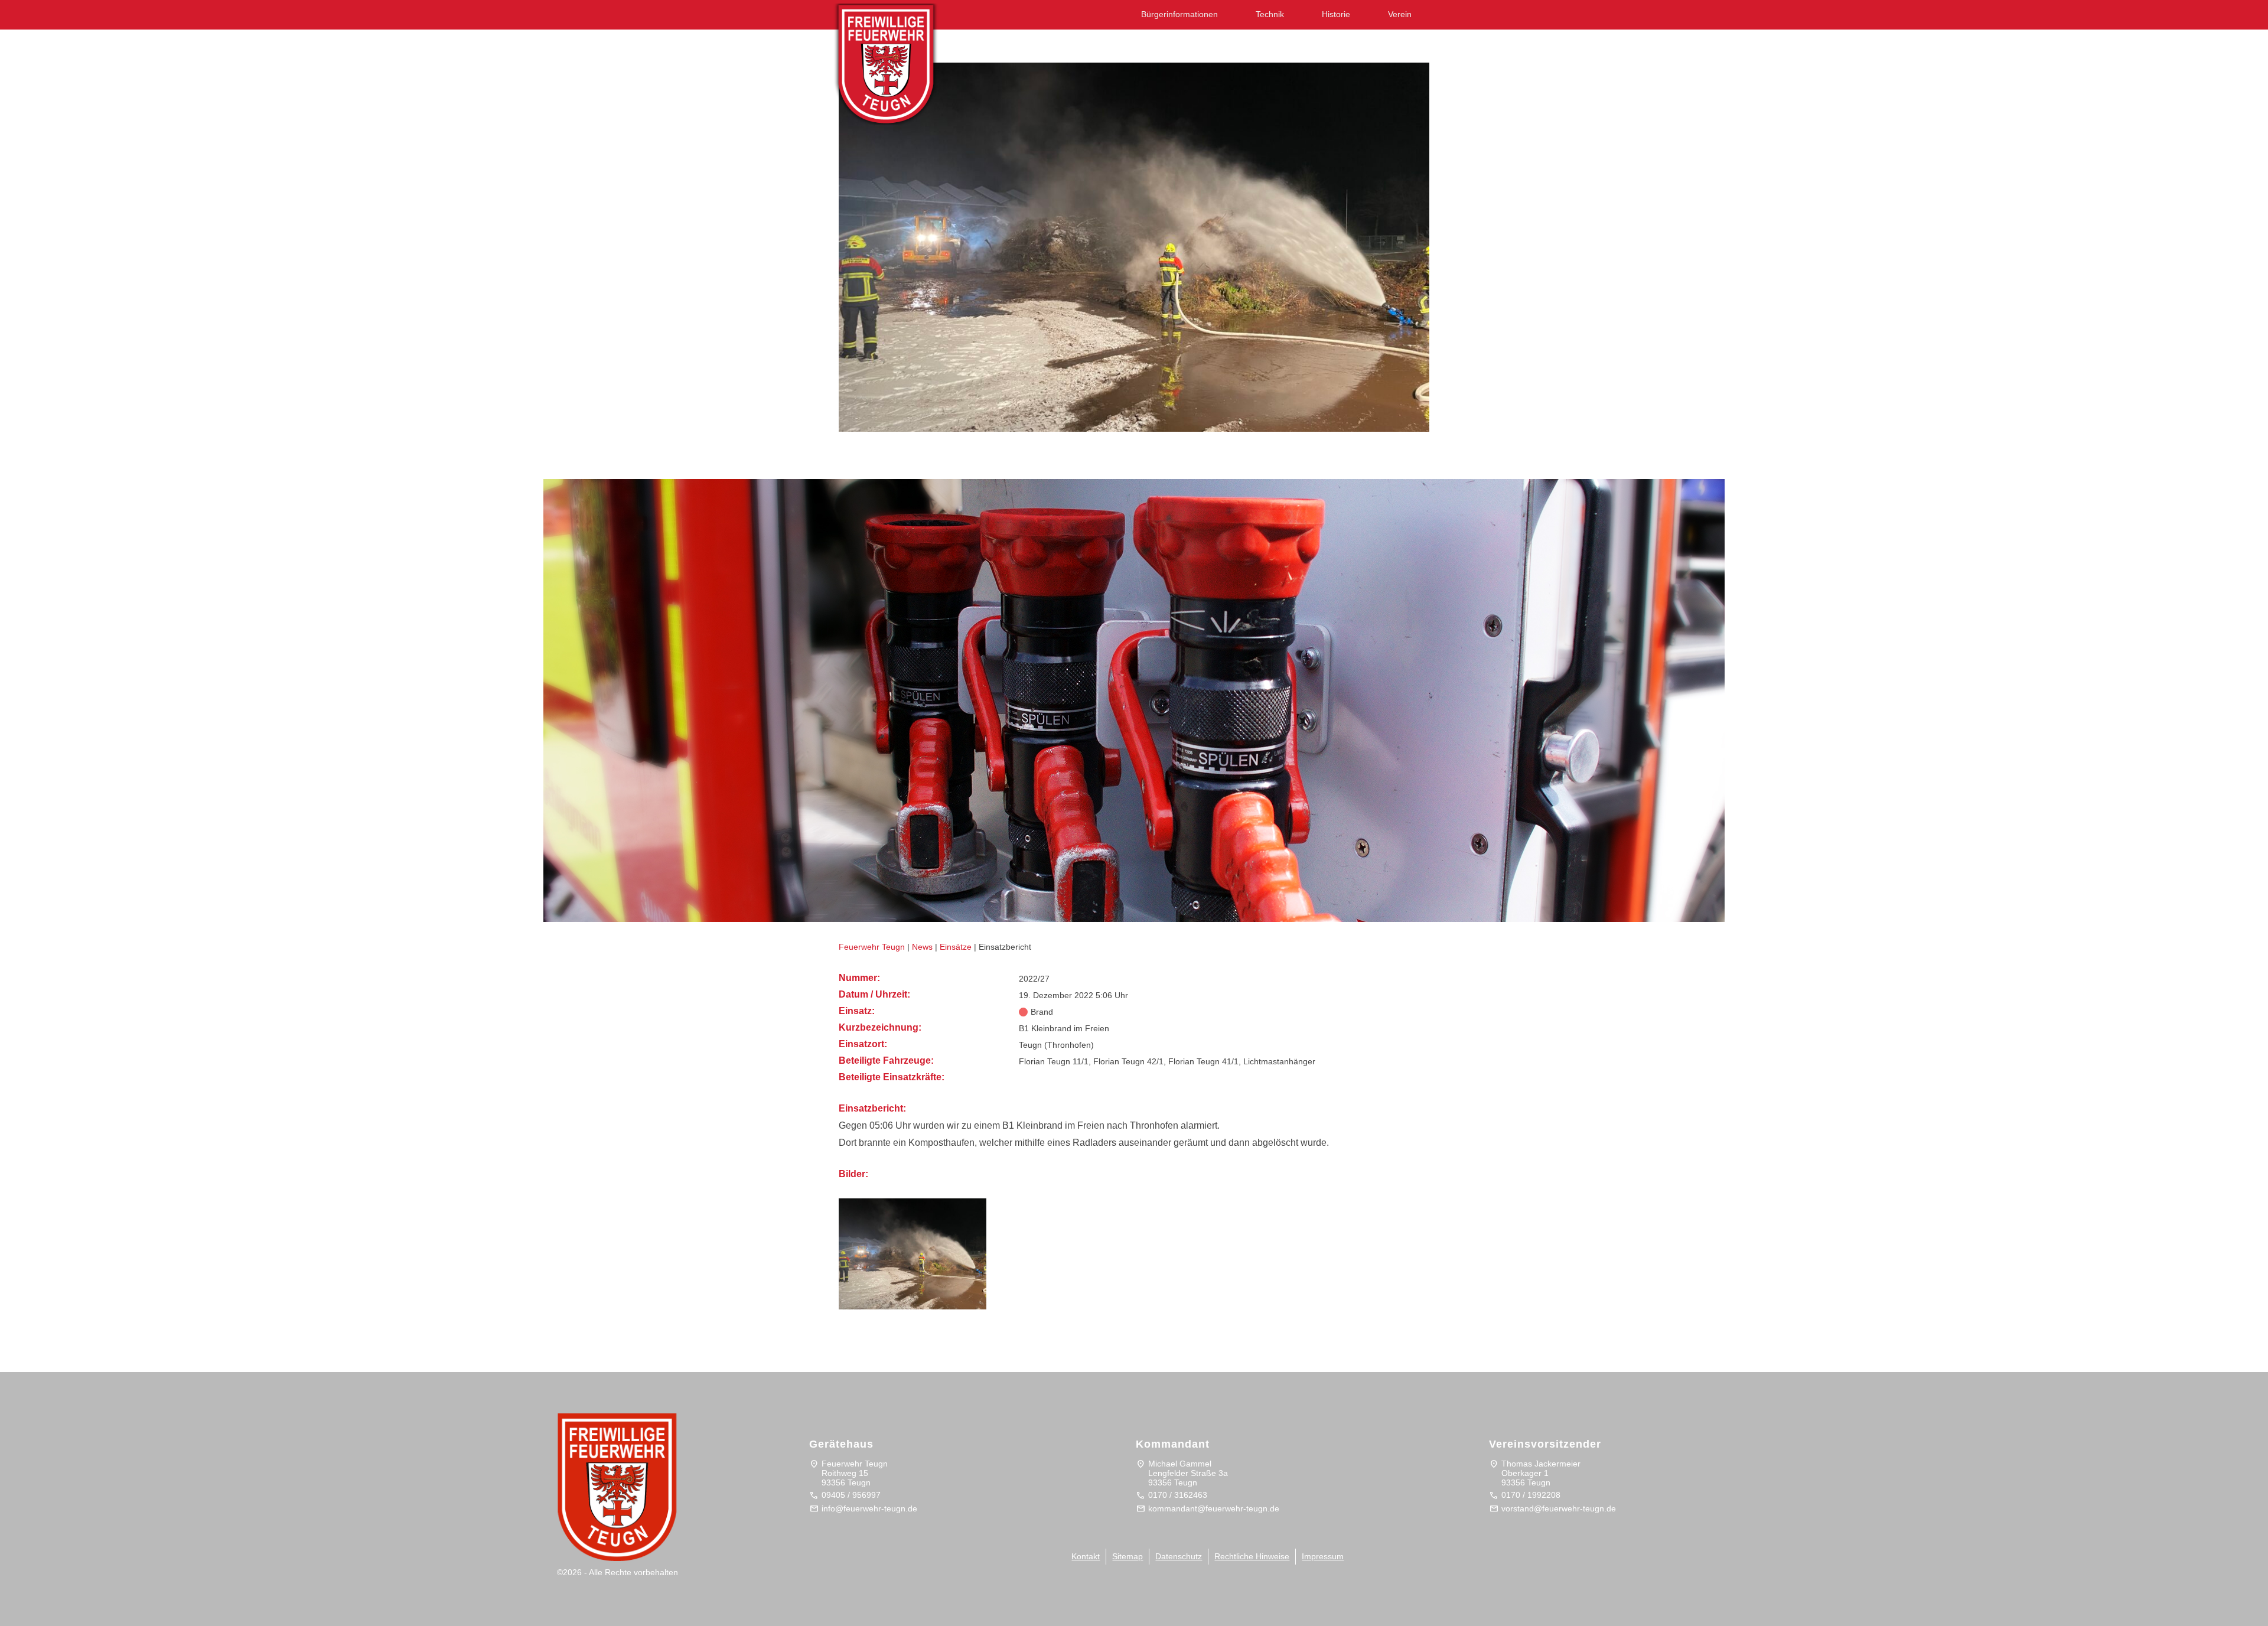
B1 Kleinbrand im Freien (912, 454)
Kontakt (1086, 1556)
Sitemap (1128, 1556)
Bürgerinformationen (1179, 14)
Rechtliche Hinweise (1252, 1556)
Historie (1336, 14)
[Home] (898, 60)
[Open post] (1134, 247)
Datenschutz (1179, 1556)
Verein (1400, 14)
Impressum (1323, 1556)
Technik (1270, 14)
